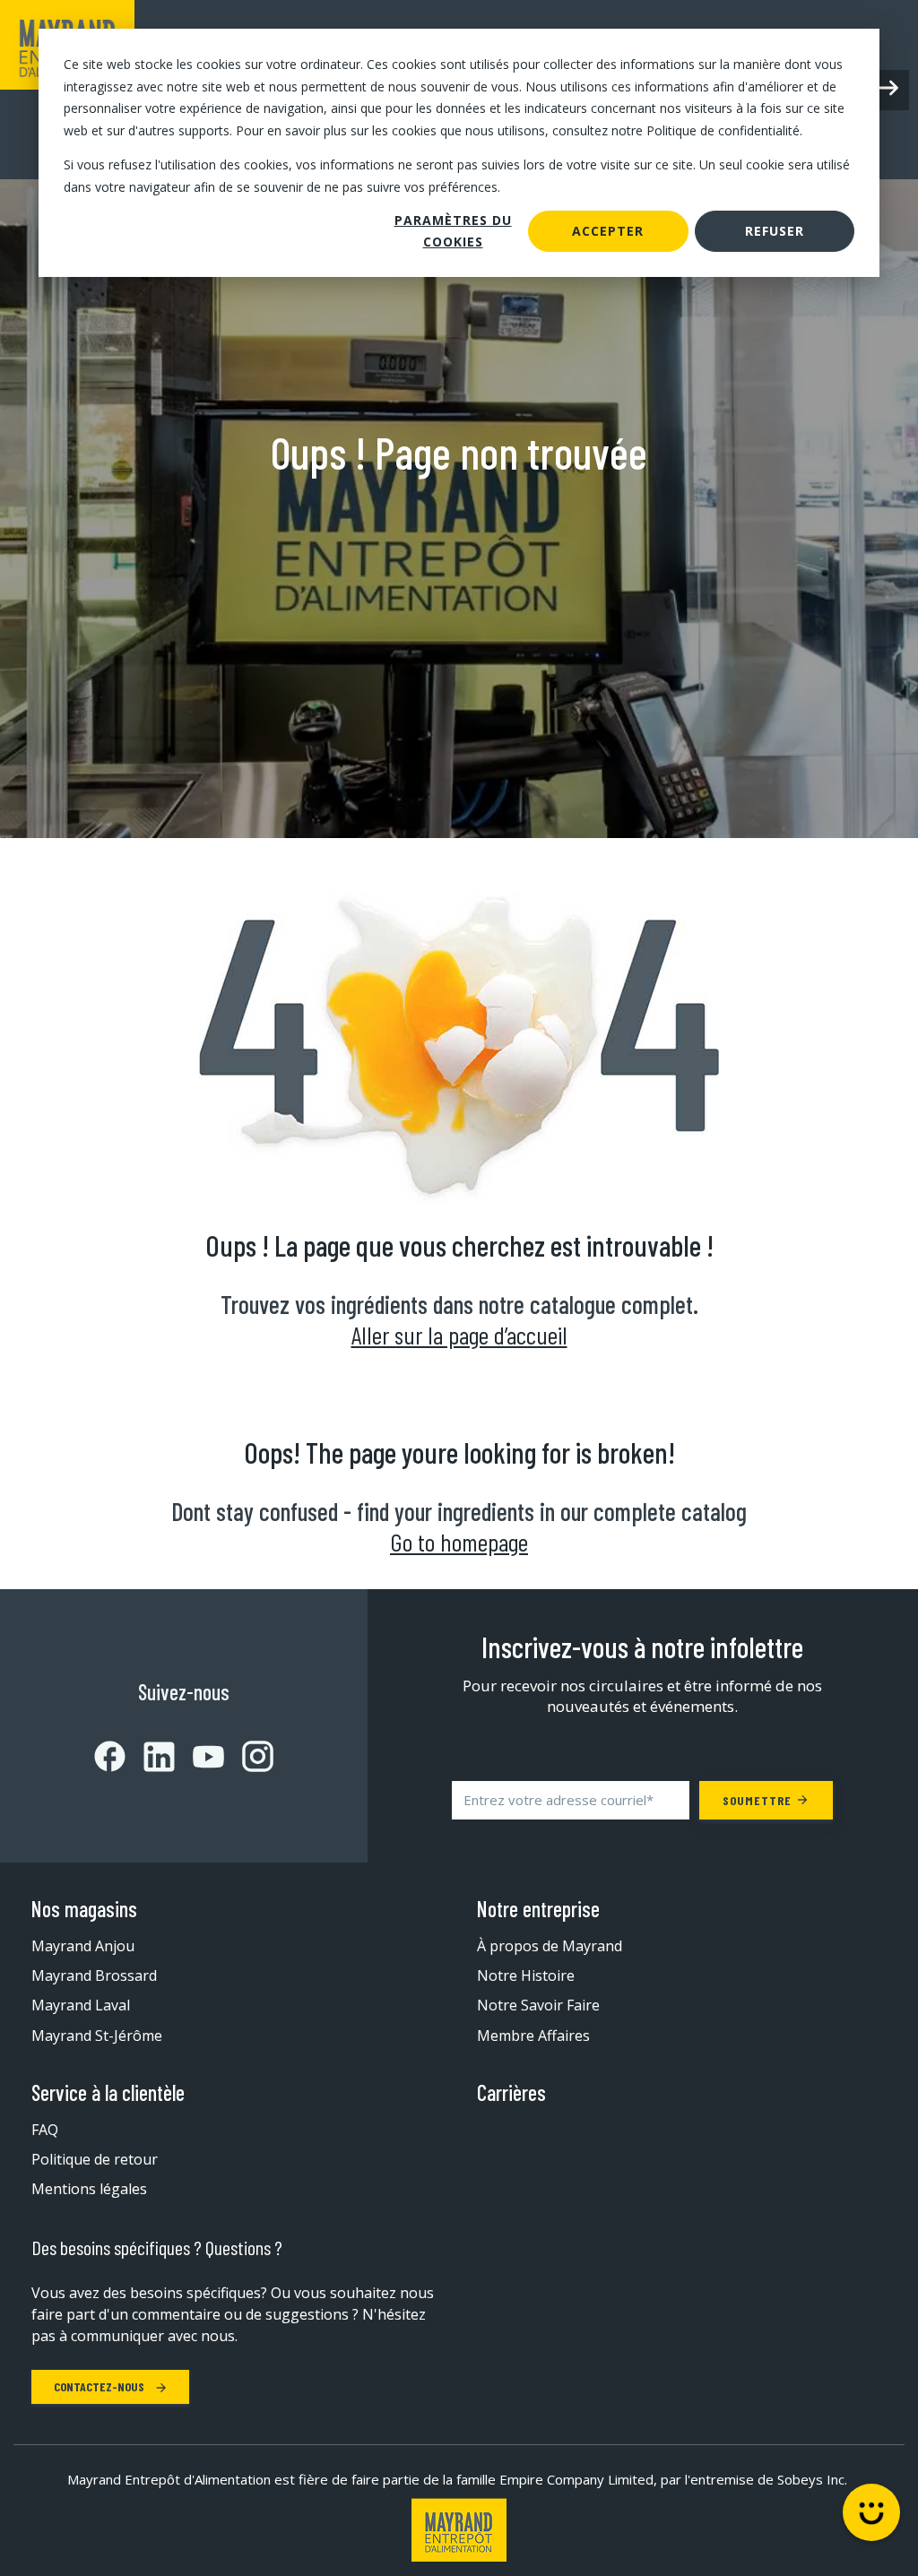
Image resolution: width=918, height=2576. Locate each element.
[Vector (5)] (249, 1756)
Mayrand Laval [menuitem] (81, 2005)
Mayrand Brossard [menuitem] (94, 1975)
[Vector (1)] (110, 1756)
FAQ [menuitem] (45, 2130)
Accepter (608, 231)
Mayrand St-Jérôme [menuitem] (97, 2036)
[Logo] (459, 2530)
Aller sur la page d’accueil (459, 1335)
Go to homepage (459, 1542)
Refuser (775, 231)
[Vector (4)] (199, 1757)
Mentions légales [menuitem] (89, 2189)
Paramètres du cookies (453, 231)
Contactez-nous (100, 2386)
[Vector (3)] (150, 1757)
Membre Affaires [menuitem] (533, 2036)
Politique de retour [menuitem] (95, 2159)
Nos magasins (84, 1909)
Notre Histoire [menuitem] (526, 1975)
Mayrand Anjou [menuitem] (83, 1946)
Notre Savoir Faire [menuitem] (538, 2005)
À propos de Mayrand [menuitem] (550, 1946)
